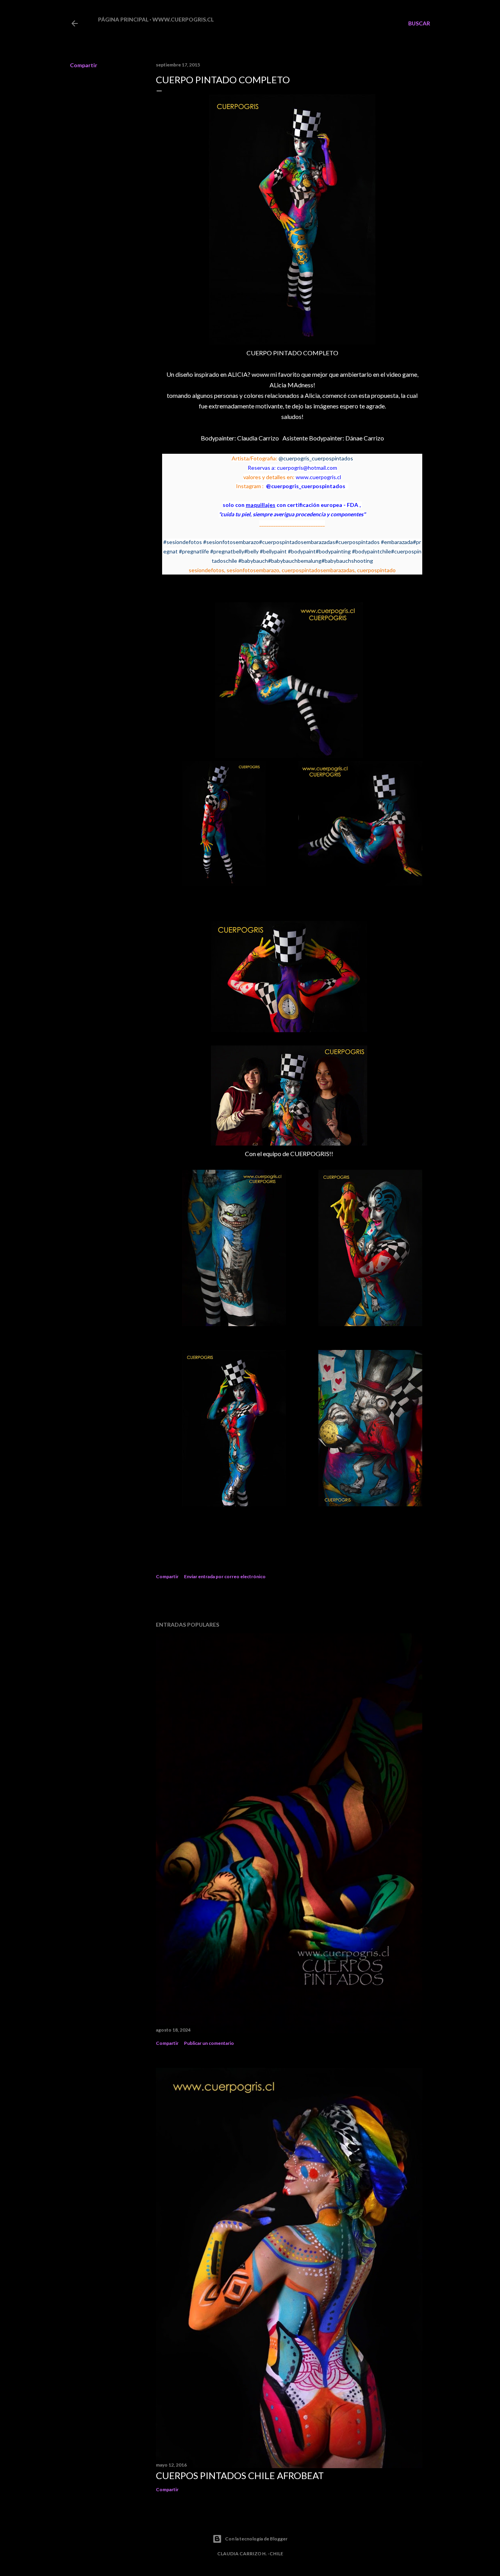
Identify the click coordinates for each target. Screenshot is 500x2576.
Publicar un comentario (209, 2043)
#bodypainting (333, 551)
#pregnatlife (194, 551)
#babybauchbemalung (295, 561)
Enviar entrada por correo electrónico (225, 1576)
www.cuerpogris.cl (183, 19)
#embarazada (397, 542)
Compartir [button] (84, 65)
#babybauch (253, 561)
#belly (251, 551)
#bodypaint (302, 551)
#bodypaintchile (371, 551)
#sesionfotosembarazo (231, 542)
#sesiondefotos (183, 542)
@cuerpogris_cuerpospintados (316, 458)
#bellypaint (273, 551)
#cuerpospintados (357, 542)
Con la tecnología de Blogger (256, 2539)
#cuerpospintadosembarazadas (297, 542)
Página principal (123, 19)
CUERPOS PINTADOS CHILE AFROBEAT (240, 2475)
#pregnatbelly (227, 551)
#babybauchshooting (347, 561)
